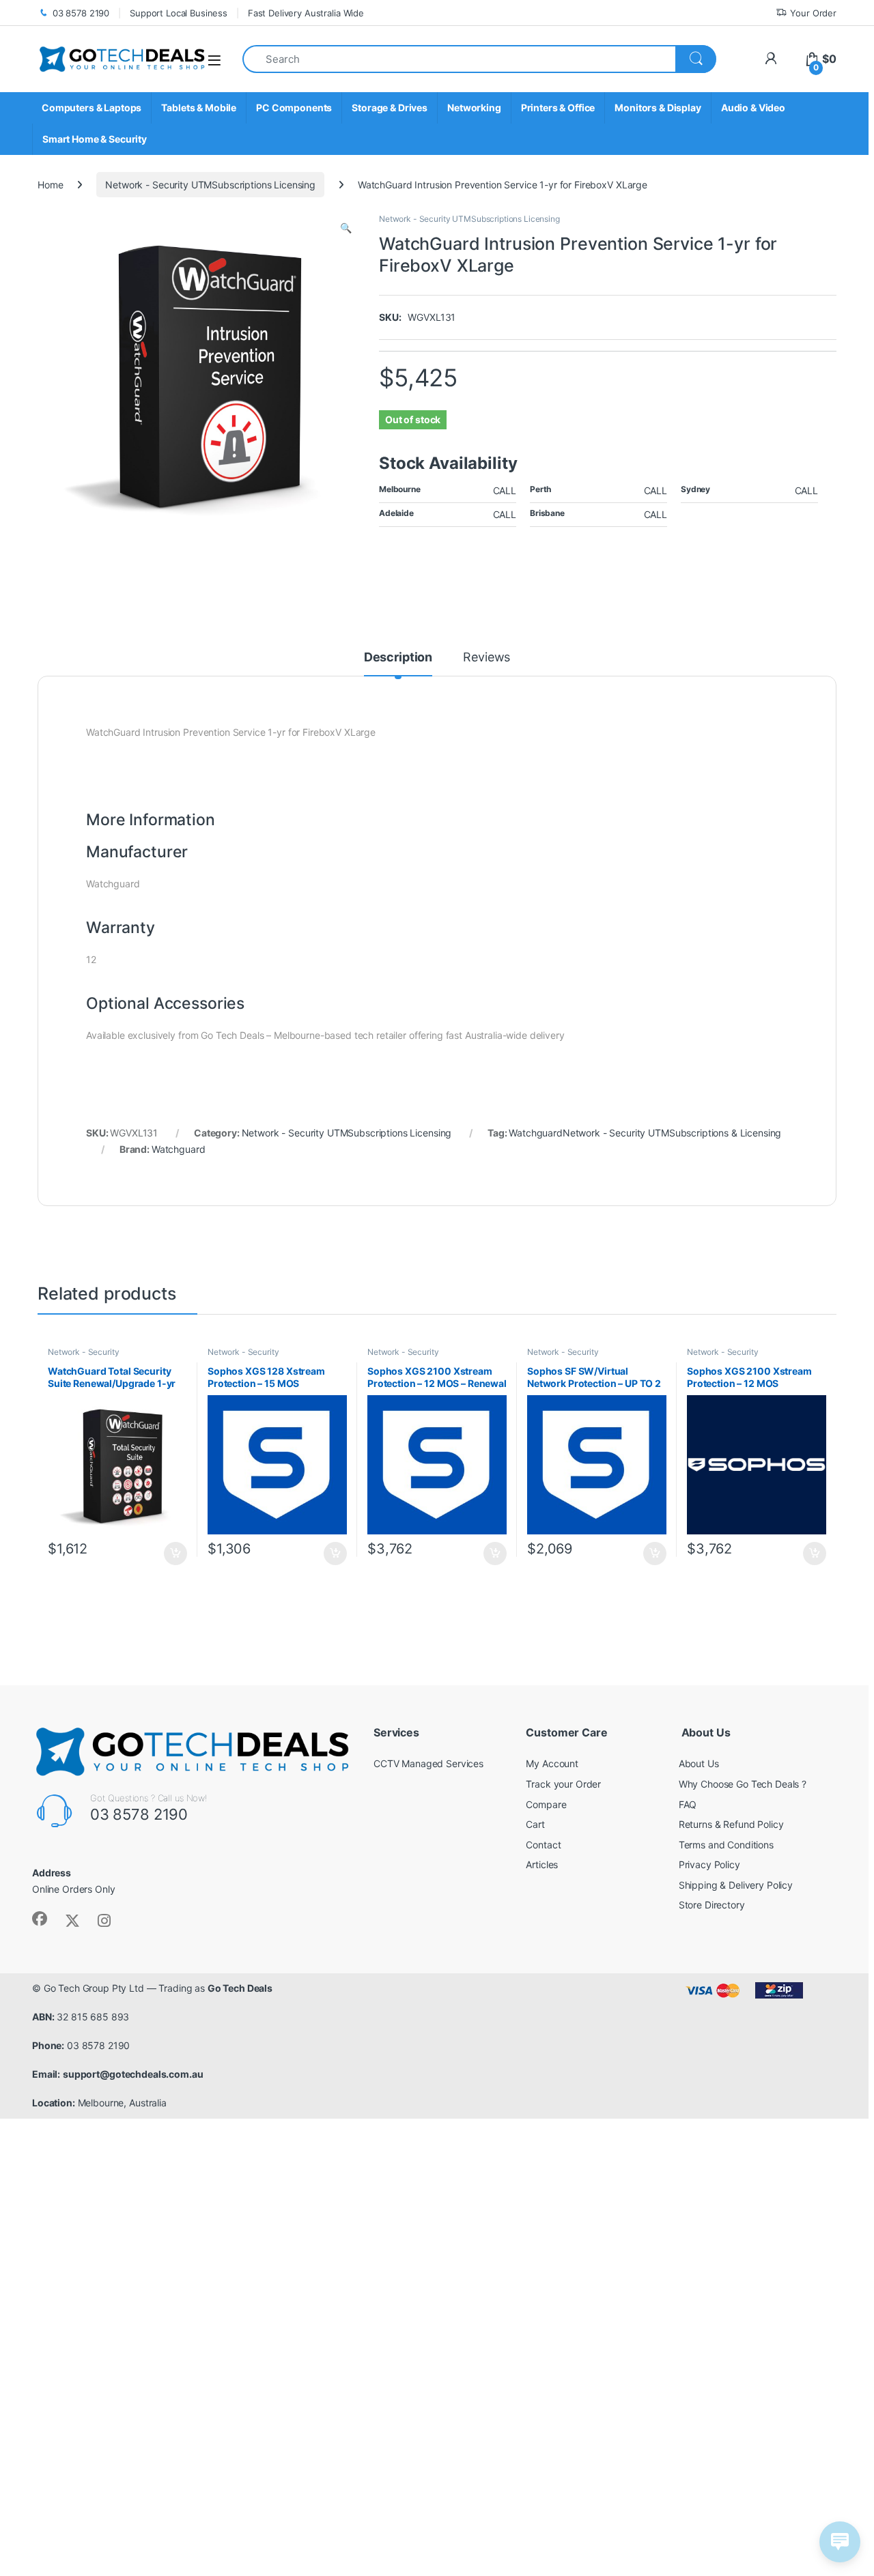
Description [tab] (398, 658)
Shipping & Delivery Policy (736, 1885)
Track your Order (563, 1784)
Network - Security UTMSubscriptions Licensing (210, 185)
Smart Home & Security (95, 139)
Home (50, 185)
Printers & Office (558, 108)
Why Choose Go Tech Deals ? (743, 1784)
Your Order (813, 13)
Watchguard (179, 1149)
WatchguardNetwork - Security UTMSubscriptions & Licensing (645, 1133)
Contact (543, 1845)
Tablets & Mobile (199, 108)
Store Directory (712, 1905)
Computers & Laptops (91, 108)
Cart (535, 1824)
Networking (474, 108)
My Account (552, 1763)
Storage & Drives (390, 108)
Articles (542, 1864)
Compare (546, 1804)
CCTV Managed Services (428, 1763)
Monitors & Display (658, 108)
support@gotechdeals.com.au (133, 2074)
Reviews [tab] (487, 658)
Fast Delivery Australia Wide (306, 13)
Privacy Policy (709, 1864)
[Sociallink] (40, 1919)
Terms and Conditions (726, 1845)
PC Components (294, 108)
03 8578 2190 (81, 13)
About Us (699, 1763)
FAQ (688, 1804)
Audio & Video (753, 108)
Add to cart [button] (175, 1554)
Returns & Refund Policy (731, 1824)
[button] (346, 228)
